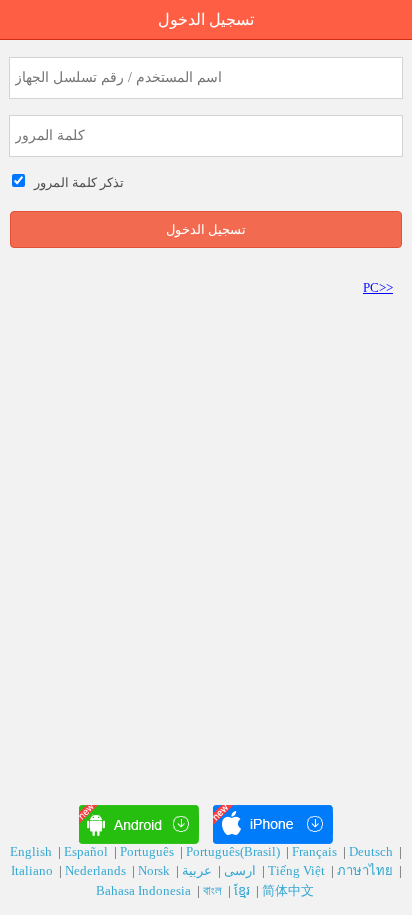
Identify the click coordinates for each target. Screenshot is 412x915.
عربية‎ (198, 870)
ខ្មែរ (243, 890)
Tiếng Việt (298, 870)
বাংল (214, 890)
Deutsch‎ (372, 851)
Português (148, 851)
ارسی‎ (241, 870)
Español (87, 851)
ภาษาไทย (366, 870)
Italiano (33, 870)
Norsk (155, 870)
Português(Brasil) (234, 851)
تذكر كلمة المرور (76, 182)
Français (316, 851)
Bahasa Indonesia (145, 890)
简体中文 (289, 890)
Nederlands (97, 870)
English (32, 851)
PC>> (378, 287)
